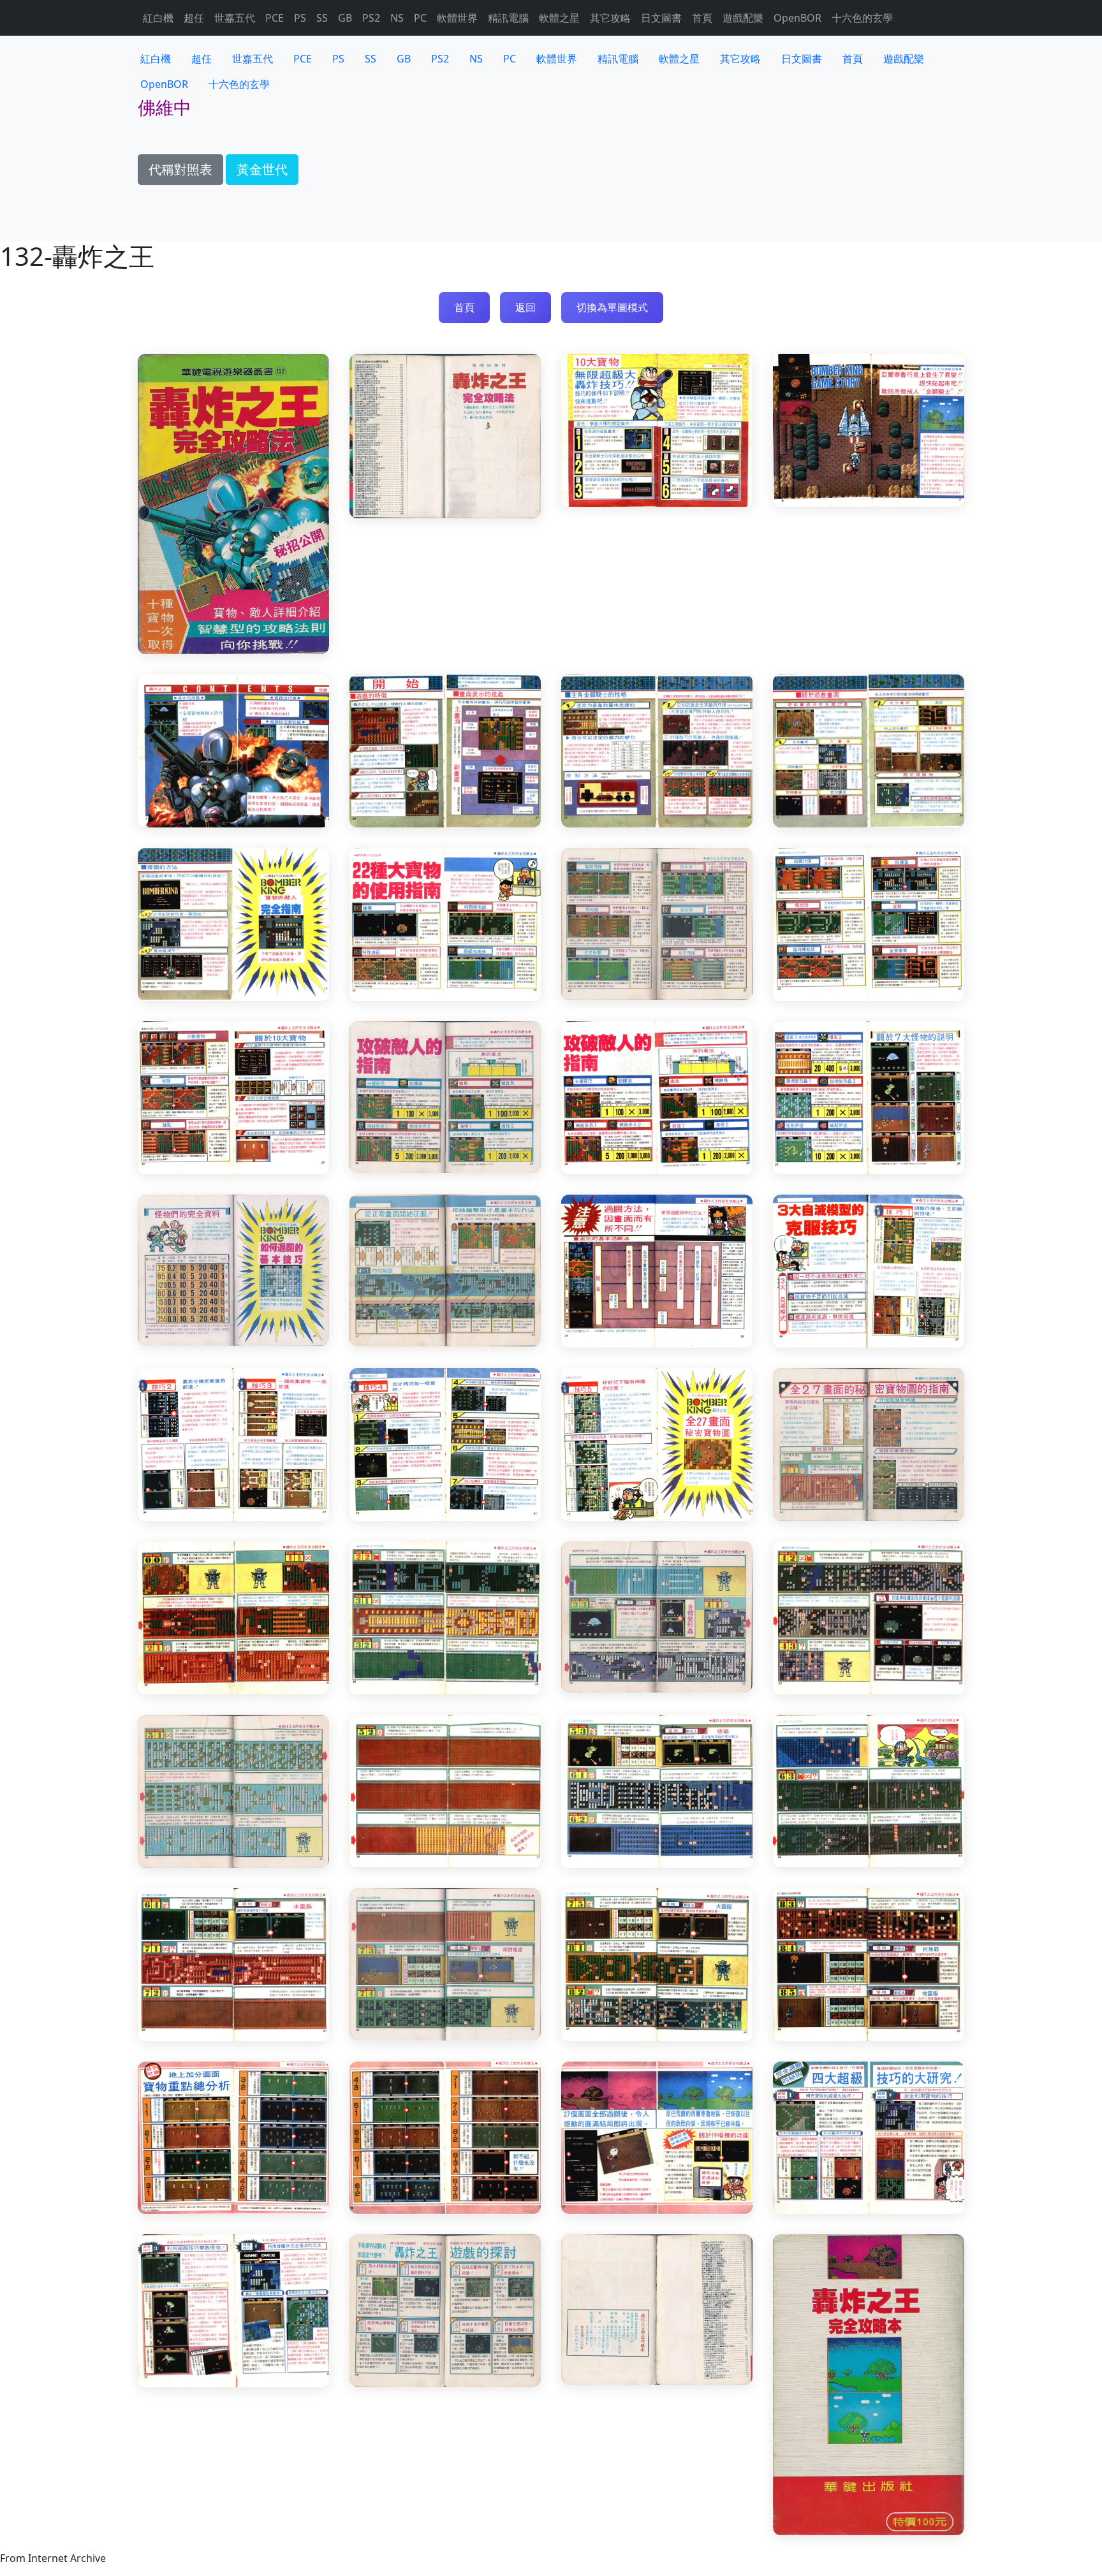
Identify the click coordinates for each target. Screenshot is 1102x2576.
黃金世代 (262, 169)
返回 (525, 307)
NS (397, 18)
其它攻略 (610, 18)
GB (345, 18)
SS (322, 18)
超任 (194, 18)
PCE (275, 18)
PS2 (371, 18)
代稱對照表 (180, 169)
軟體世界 (457, 18)
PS (300, 18)
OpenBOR (797, 18)
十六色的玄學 (862, 18)
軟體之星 (559, 18)
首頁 (702, 18)
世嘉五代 (235, 18)
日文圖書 (661, 18)
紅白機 (158, 18)
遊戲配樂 (743, 18)
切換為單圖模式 (612, 307)
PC (420, 18)
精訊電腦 (508, 18)
